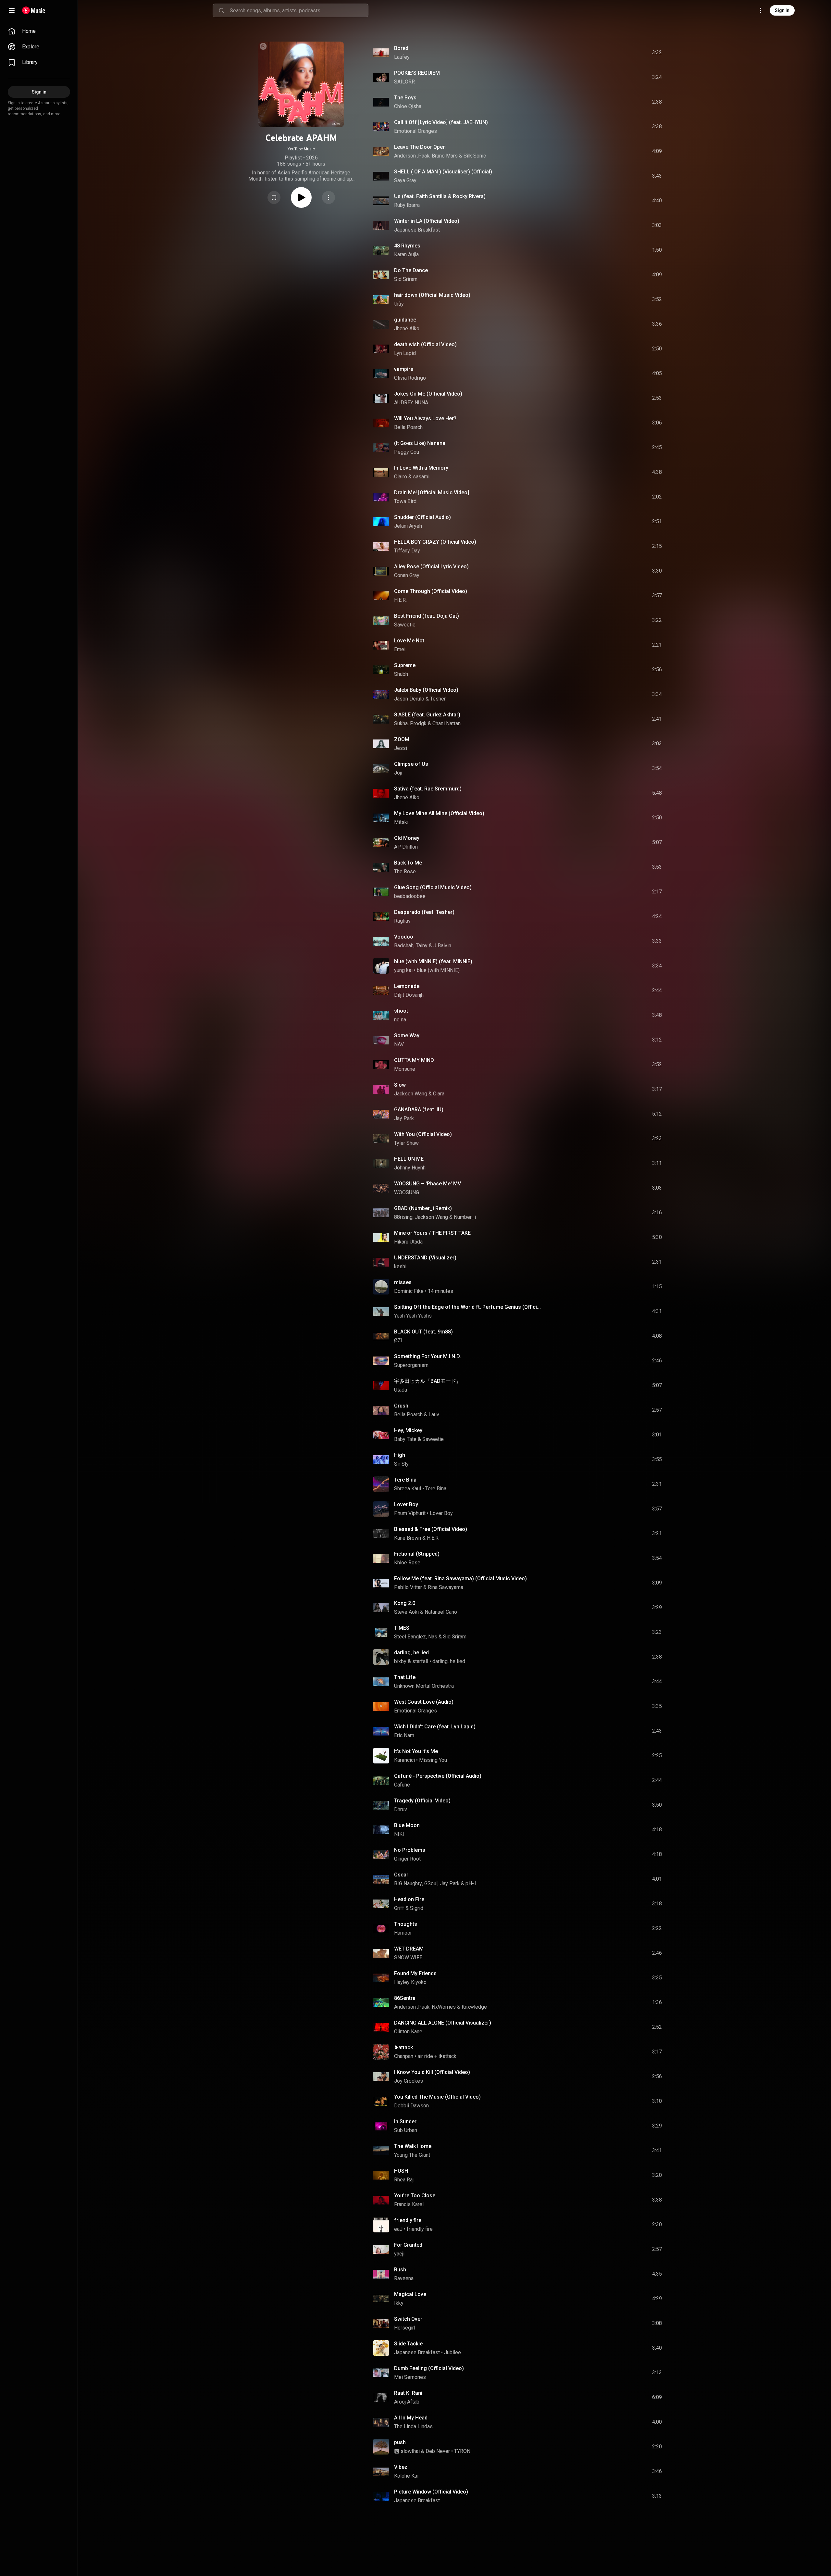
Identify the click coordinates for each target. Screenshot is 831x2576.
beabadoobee (410, 896)
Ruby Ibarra (407, 205)
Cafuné (402, 1785)
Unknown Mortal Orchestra (424, 1686)
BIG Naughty (408, 1883)
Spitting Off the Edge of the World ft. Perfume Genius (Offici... (467, 1307)
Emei (400, 649)
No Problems (410, 1850)
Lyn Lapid (405, 353)
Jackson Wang (411, 1094)
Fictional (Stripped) (417, 1554)
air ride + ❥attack (437, 2056)
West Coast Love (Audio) (424, 1702)
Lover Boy (406, 1504)
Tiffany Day (407, 551)
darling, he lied (411, 1653)
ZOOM (402, 739)
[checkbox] (657, 53)
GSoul (431, 1883)
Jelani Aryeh (408, 526)
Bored (401, 48)
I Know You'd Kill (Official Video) (432, 2072)
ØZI (398, 1340)
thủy (399, 304)
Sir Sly (401, 1464)
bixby (400, 1661)
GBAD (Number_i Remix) (423, 1208)
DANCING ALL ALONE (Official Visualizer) (443, 2023)
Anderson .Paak (412, 156)
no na (400, 1020)
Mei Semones (410, 2377)
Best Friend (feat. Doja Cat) (427, 616)
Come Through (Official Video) (431, 591)
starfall (420, 1661)
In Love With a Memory (421, 468)
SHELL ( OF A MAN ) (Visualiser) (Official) (443, 172)
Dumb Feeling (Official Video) (429, 2368)
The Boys (405, 98)
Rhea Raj (404, 2180)
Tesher (438, 699)
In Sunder (405, 2121)
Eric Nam (404, 1735)
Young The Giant (412, 2155)
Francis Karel (409, 2204)
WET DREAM (409, 1949)
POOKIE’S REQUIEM (417, 73)
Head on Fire (409, 1899)
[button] (274, 197)
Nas (433, 1637)
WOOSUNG (407, 1192)
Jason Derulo (409, 699)
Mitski (401, 822)
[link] (39, 31)
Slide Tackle (408, 2344)
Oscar (401, 1875)
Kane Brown (408, 1538)
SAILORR (404, 82)
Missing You (433, 1760)
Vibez (401, 2467)
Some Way (407, 1035)
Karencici (404, 1760)
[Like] (608, 53)
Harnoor (403, 1933)
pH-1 (471, 1883)
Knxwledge (474, 2007)
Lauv (434, 1414)
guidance (405, 320)
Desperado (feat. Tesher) (424, 912)
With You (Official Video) (423, 1134)
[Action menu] (329, 197)
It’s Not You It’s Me (416, 1751)
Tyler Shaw (406, 1143)
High (400, 1455)
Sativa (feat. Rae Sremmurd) (428, 789)
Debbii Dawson (411, 2106)
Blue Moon (407, 1825)
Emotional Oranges (415, 131)
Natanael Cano (441, 1612)
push (400, 2442)
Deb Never (438, 2451)
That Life (405, 1677)
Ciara (439, 1094)
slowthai (410, 2451)
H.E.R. (400, 600)
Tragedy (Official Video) (422, 1801)
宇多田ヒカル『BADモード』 (428, 1381)
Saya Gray (405, 180)
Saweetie (405, 625)
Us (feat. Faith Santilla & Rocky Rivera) (440, 196)
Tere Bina (405, 1480)
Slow (400, 1085)
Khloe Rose (407, 1563)
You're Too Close (415, 2196)
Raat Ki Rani (408, 2393)
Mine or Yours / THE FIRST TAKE (432, 1233)
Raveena (404, 2278)
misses (403, 1282)
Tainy (422, 946)
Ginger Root (407, 1859)
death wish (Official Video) (425, 344)
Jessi (401, 748)
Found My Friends (415, 1973)
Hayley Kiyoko (410, 1982)
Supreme (405, 665)
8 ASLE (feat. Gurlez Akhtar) (427, 715)
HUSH (401, 2171)
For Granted (408, 2245)
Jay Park (404, 1118)
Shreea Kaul (408, 1489)
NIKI (399, 1834)
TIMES (402, 1628)
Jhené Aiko (407, 328)
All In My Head (411, 2418)
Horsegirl (405, 2328)
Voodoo (404, 937)
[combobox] (299, 10)
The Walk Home (413, 2146)
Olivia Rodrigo (410, 378)
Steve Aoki (406, 1612)
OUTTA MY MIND (414, 1060)
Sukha (401, 723)
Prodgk (418, 723)
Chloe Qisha (408, 106)
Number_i (465, 1217)
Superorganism (411, 1365)
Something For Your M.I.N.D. (428, 1356)
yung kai (403, 970)
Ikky (399, 2303)
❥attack (403, 2047)
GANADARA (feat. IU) (419, 1110)
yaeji (399, 2254)
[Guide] (12, 10)
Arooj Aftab (407, 2402)
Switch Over (408, 2319)
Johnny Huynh (410, 1168)
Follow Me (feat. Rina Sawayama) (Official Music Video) (460, 1578)
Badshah (404, 946)
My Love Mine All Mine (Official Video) (439, 813)
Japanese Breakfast (417, 230)
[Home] (34, 10)
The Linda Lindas (413, 2426)
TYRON (462, 2451)
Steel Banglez (410, 1637)
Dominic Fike (409, 1291)
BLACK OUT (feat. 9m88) (423, 1332)
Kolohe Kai (406, 2476)
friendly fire (408, 2220)
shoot (401, 1011)
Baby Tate (405, 1439)
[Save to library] (274, 197)
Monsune (405, 1069)
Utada (401, 1390)
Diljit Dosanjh (409, 995)
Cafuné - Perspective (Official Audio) (438, 1776)
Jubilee (453, 2352)
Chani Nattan (447, 723)
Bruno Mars (445, 156)
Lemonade (407, 986)
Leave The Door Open (420, 147)
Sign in (782, 10)
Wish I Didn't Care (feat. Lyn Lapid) (435, 1727)
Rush (400, 2270)
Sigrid (417, 1908)
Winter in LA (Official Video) (427, 221)
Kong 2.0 (405, 1603)
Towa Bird (405, 501)
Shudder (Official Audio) (422, 517)
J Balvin (442, 946)
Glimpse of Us (411, 764)
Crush (401, 1406)
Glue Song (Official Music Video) (433, 887)
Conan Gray (407, 575)
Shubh (401, 674)
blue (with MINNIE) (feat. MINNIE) (433, 961)
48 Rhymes (407, 246)
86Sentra (405, 1998)
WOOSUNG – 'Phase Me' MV (428, 1184)
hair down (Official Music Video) (432, 295)
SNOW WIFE (408, 1957)
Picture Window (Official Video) (431, 2492)
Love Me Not (409, 641)
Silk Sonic (475, 156)
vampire (404, 369)
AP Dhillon (406, 847)
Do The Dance (411, 270)
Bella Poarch (408, 427)
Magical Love (410, 2294)
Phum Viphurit (410, 1513)
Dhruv (401, 1809)
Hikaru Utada (408, 1242)
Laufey (402, 57)
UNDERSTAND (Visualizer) (425, 1258)
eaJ (398, 2229)
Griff (399, 1908)
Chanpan (404, 2056)
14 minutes (440, 1291)
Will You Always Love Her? (425, 418)
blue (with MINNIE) (438, 970)
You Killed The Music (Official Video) (437, 2097)
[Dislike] (620, 53)
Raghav (402, 921)
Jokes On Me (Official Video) (428, 394)
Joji (398, 773)
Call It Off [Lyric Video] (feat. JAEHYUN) (441, 122)
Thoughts (406, 1924)
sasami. (422, 477)
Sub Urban (406, 2130)
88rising (403, 1217)
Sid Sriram (406, 279)
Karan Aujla (406, 254)
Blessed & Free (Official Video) (431, 1529)
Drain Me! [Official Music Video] (432, 492)
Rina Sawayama (446, 1587)
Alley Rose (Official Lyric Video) (431, 567)
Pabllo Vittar (408, 1587)
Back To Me (408, 863)
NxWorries (444, 2007)
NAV (399, 1044)
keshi (400, 1266)
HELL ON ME (409, 1159)
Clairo (401, 477)
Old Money (407, 838)
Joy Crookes (409, 2081)
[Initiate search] (221, 10)
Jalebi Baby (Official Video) (426, 690)
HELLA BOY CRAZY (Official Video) (435, 542)
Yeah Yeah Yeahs (413, 1316)
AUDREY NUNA (411, 403)
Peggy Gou (407, 452)
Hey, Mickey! (409, 1430)
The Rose (405, 871)
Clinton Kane (408, 2032)
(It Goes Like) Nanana (420, 443)
